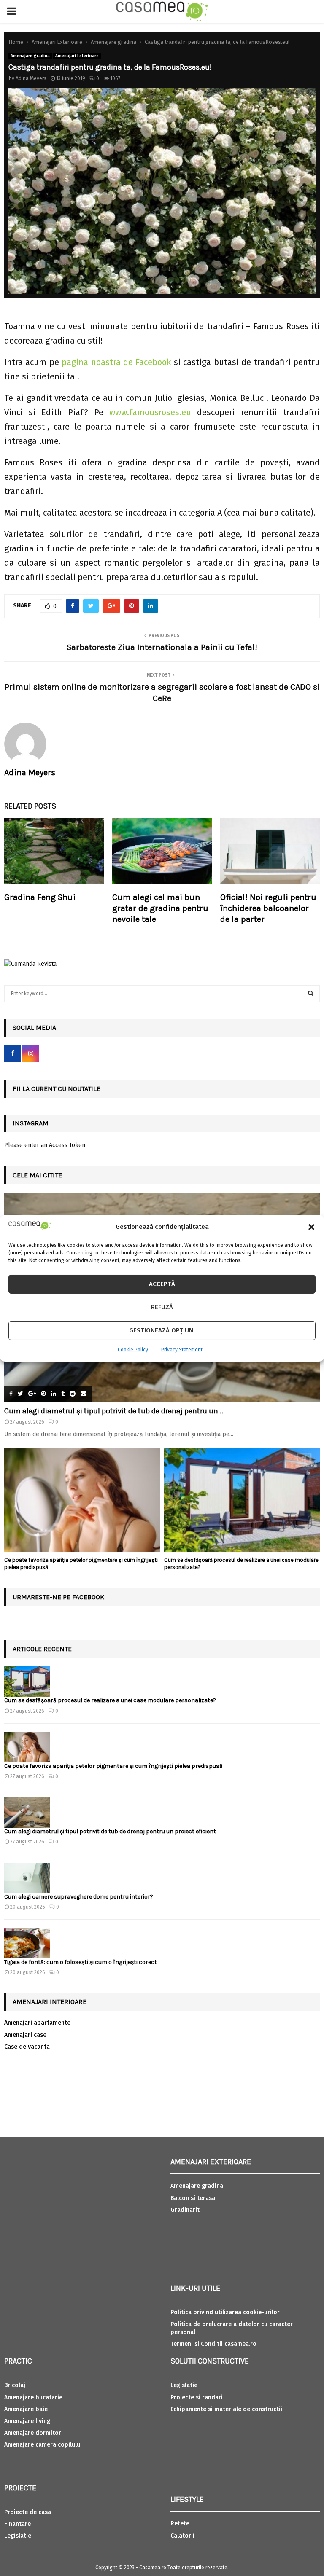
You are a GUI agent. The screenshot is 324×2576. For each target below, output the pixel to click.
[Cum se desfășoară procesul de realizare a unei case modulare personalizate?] (242, 1500)
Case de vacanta (27, 2047)
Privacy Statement (182, 1350)
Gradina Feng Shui (40, 897)
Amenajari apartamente (37, 2023)
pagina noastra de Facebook (116, 362)
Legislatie (18, 2536)
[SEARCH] (311, 994)
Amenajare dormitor (33, 2433)
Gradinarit (185, 2210)
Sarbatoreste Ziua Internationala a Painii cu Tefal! (162, 647)
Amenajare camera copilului (43, 2445)
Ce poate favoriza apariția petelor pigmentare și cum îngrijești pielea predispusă (113, 1766)
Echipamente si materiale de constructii (226, 2409)
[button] (311, 1227)
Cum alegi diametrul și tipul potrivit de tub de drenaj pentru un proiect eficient (110, 1831)
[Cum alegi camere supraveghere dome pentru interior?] (27, 1878)
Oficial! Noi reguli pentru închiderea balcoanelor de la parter (268, 908)
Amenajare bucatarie (33, 2397)
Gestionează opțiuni (162, 1330)
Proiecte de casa (28, 2512)
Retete (180, 2524)
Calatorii (182, 2536)
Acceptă (162, 1284)
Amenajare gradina (30, 56)
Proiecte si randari (197, 2397)
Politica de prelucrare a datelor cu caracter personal (232, 2328)
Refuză (162, 1307)
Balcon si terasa (193, 2198)
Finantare (18, 2524)
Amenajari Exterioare (77, 56)
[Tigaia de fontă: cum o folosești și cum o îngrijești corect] (27, 1943)
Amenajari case (25, 2035)
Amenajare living (27, 2421)
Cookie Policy (133, 1350)
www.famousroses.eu (150, 412)
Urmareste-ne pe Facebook (58, 1597)
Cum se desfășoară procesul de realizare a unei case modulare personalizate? (110, 1700)
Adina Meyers (31, 78)
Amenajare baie (26, 2409)
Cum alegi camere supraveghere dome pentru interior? (79, 1897)
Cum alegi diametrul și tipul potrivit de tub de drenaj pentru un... (114, 1411)
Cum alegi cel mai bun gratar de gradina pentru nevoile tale (160, 908)
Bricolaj (15, 2385)
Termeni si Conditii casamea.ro (213, 2344)
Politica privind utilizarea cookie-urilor (225, 2312)
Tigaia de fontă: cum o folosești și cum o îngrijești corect (81, 1962)
